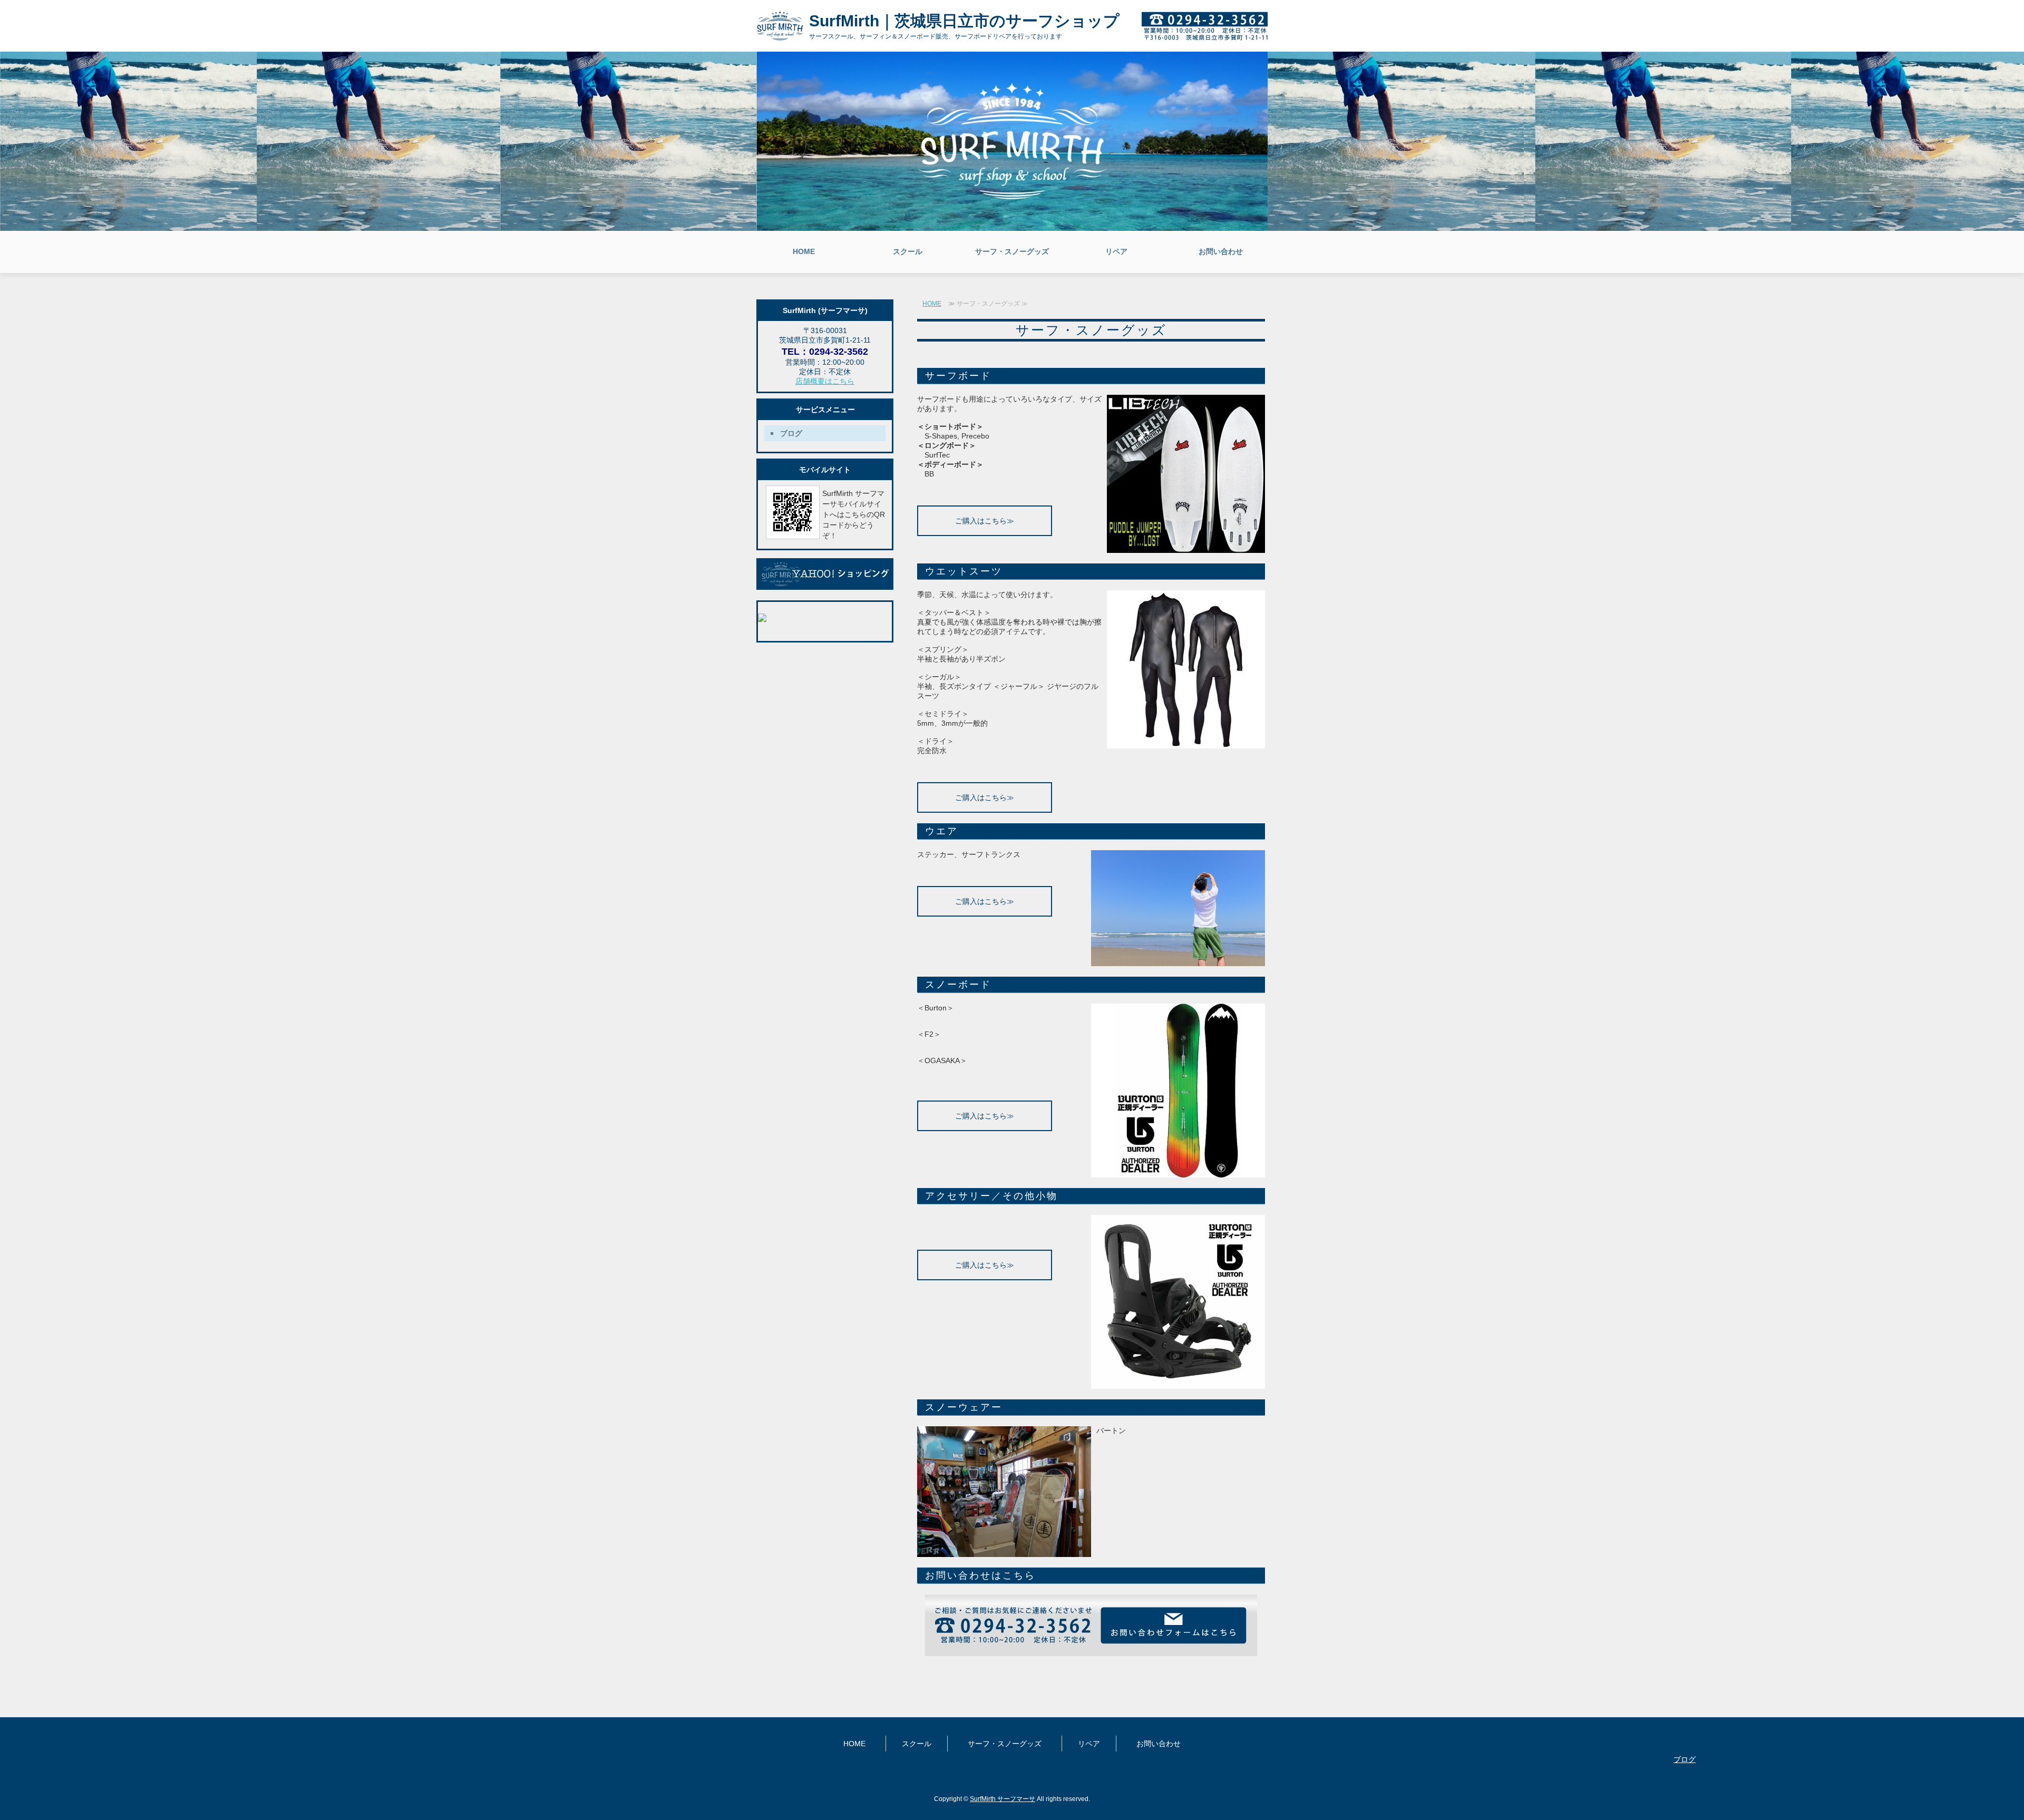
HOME (804, 251)
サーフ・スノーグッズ (1012, 251)
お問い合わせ (1221, 251)
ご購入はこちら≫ (985, 521)
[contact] (1091, 1652)
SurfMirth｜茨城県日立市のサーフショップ (964, 21)
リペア (1116, 251)
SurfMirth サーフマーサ (1003, 1799)
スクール (908, 251)
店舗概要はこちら (825, 381)
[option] (1012, 141)
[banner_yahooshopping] (825, 586)
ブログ (791, 433)
